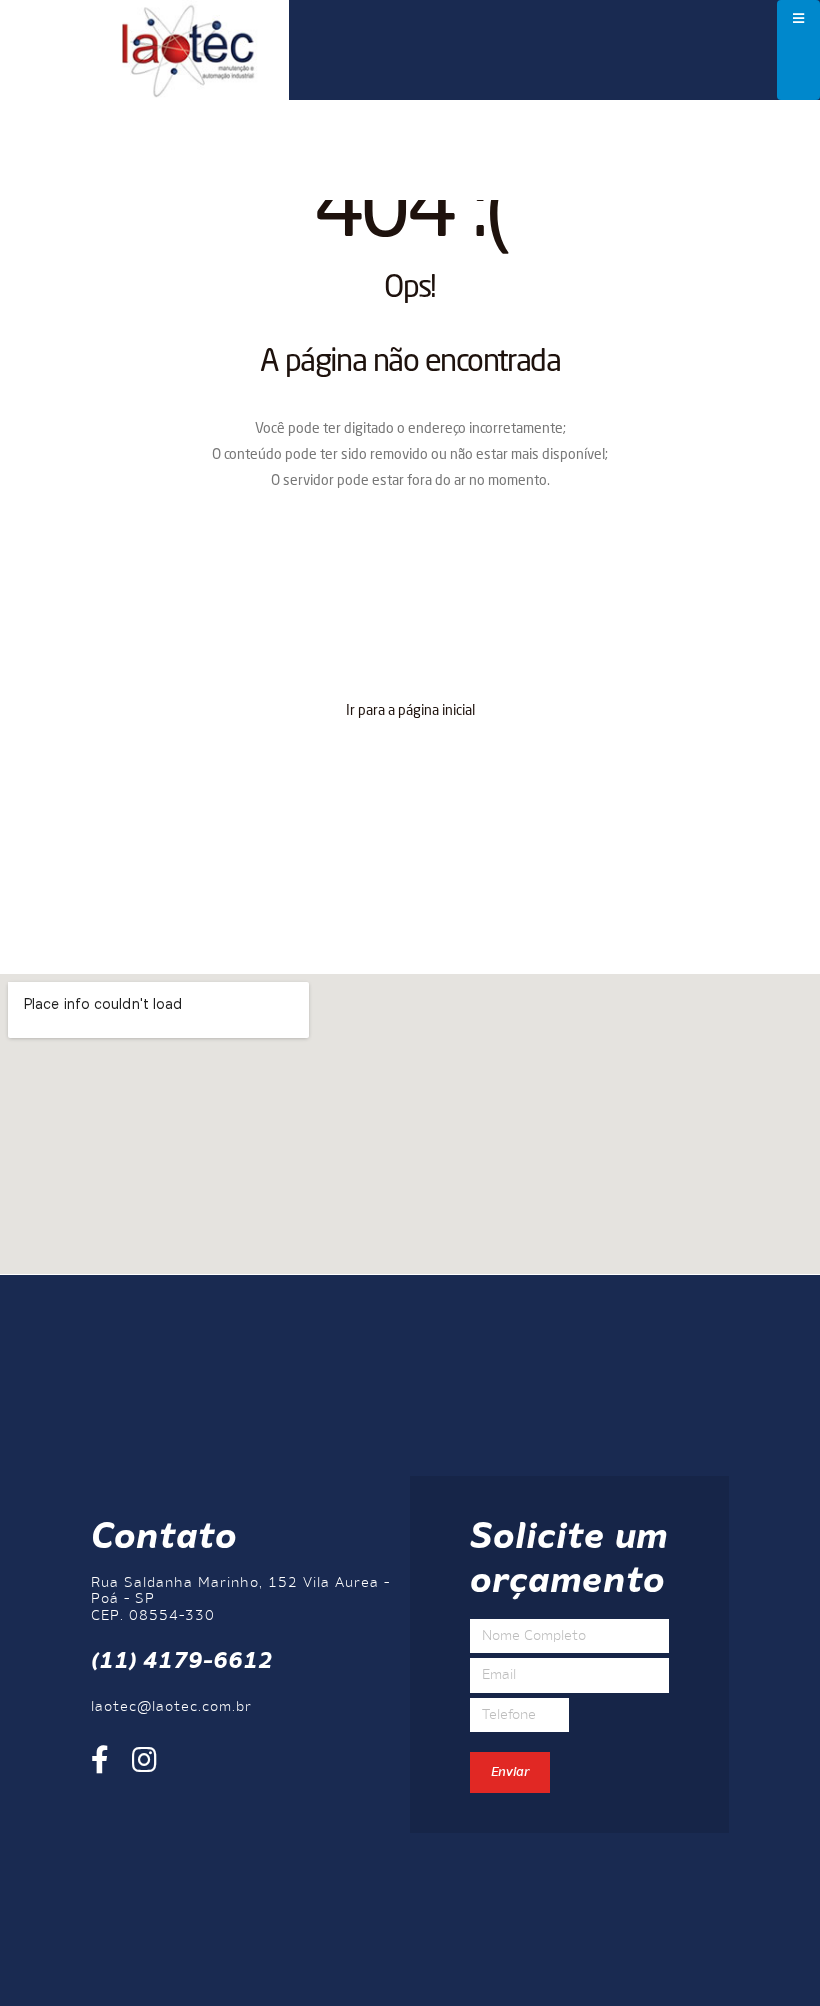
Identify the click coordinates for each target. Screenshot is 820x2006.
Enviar (510, 1772)
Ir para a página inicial (410, 711)
